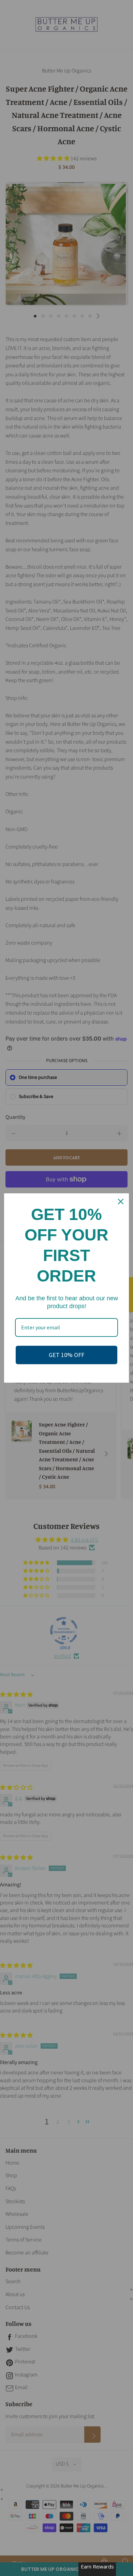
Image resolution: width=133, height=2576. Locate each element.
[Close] (121, 1202)
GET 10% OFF (66, 1355)
